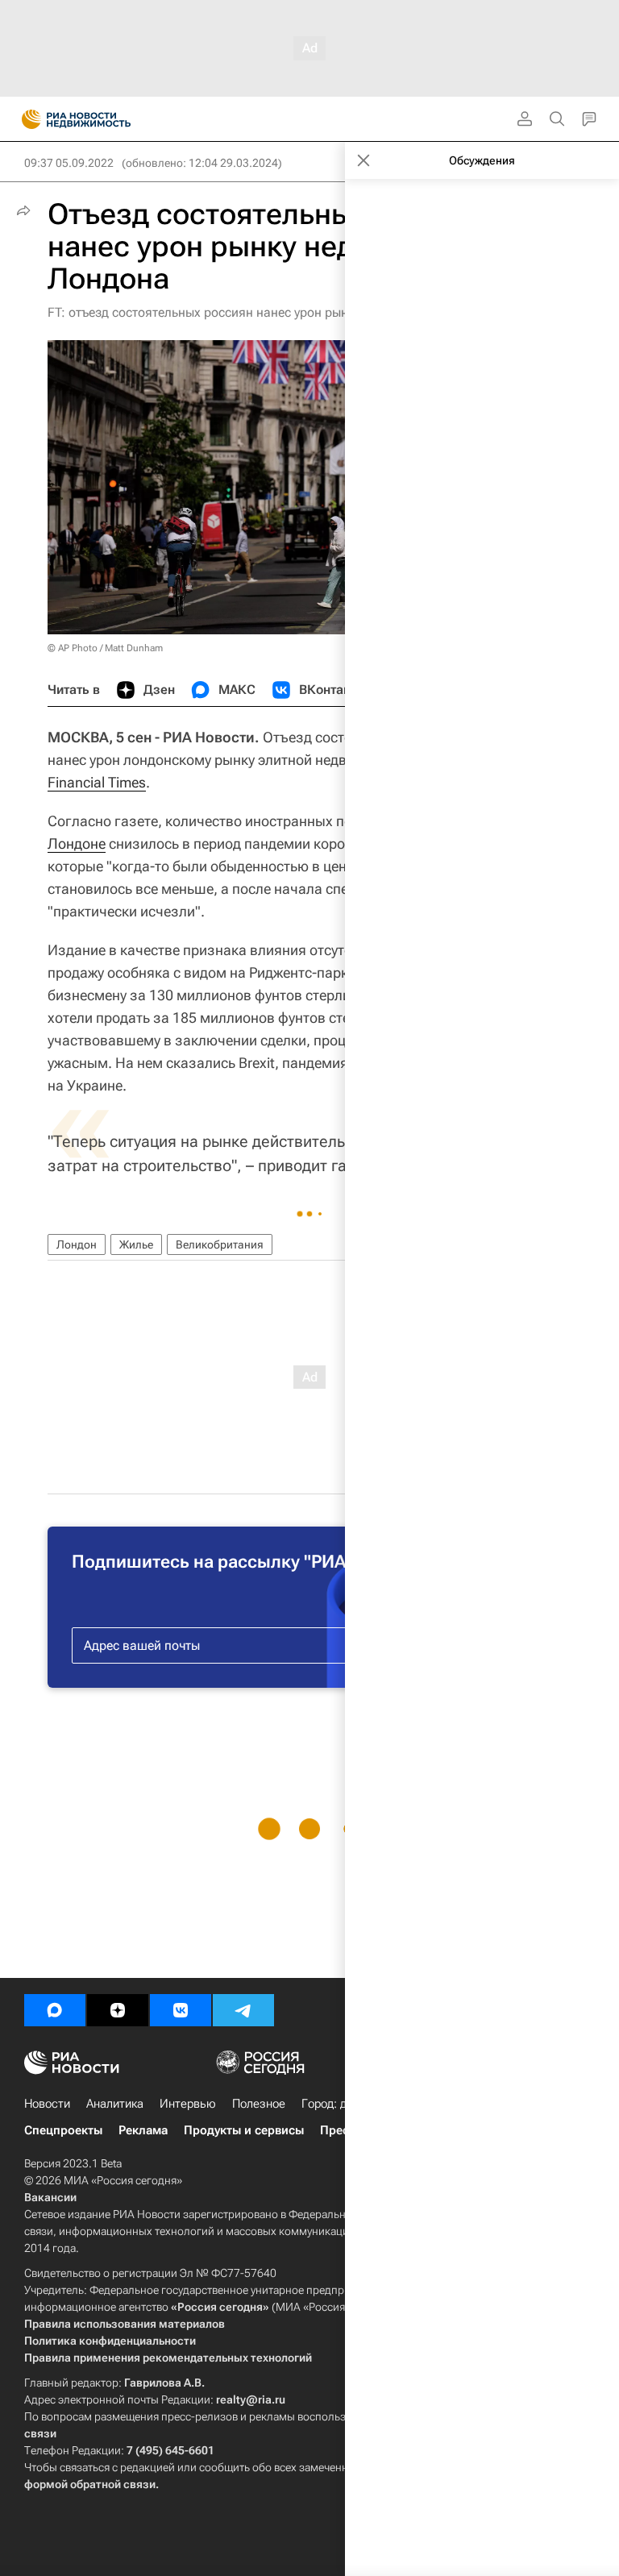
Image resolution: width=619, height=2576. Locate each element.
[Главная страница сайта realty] (105, 119)
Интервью (188, 2104)
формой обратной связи (90, 2484)
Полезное (259, 2104)
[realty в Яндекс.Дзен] (118, 2010)
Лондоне (77, 843)
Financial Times (97, 782)
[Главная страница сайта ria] (26, 119)
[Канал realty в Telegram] (243, 2010)
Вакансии (50, 2197)
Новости (47, 2104)
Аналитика (115, 2104)
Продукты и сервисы (244, 2130)
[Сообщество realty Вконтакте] (181, 2010)
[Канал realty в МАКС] (55, 2010)
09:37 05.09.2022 (69, 163)
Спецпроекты (63, 2130)
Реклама (143, 2130)
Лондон (77, 1244)
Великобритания (220, 1244)
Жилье (136, 1244)
